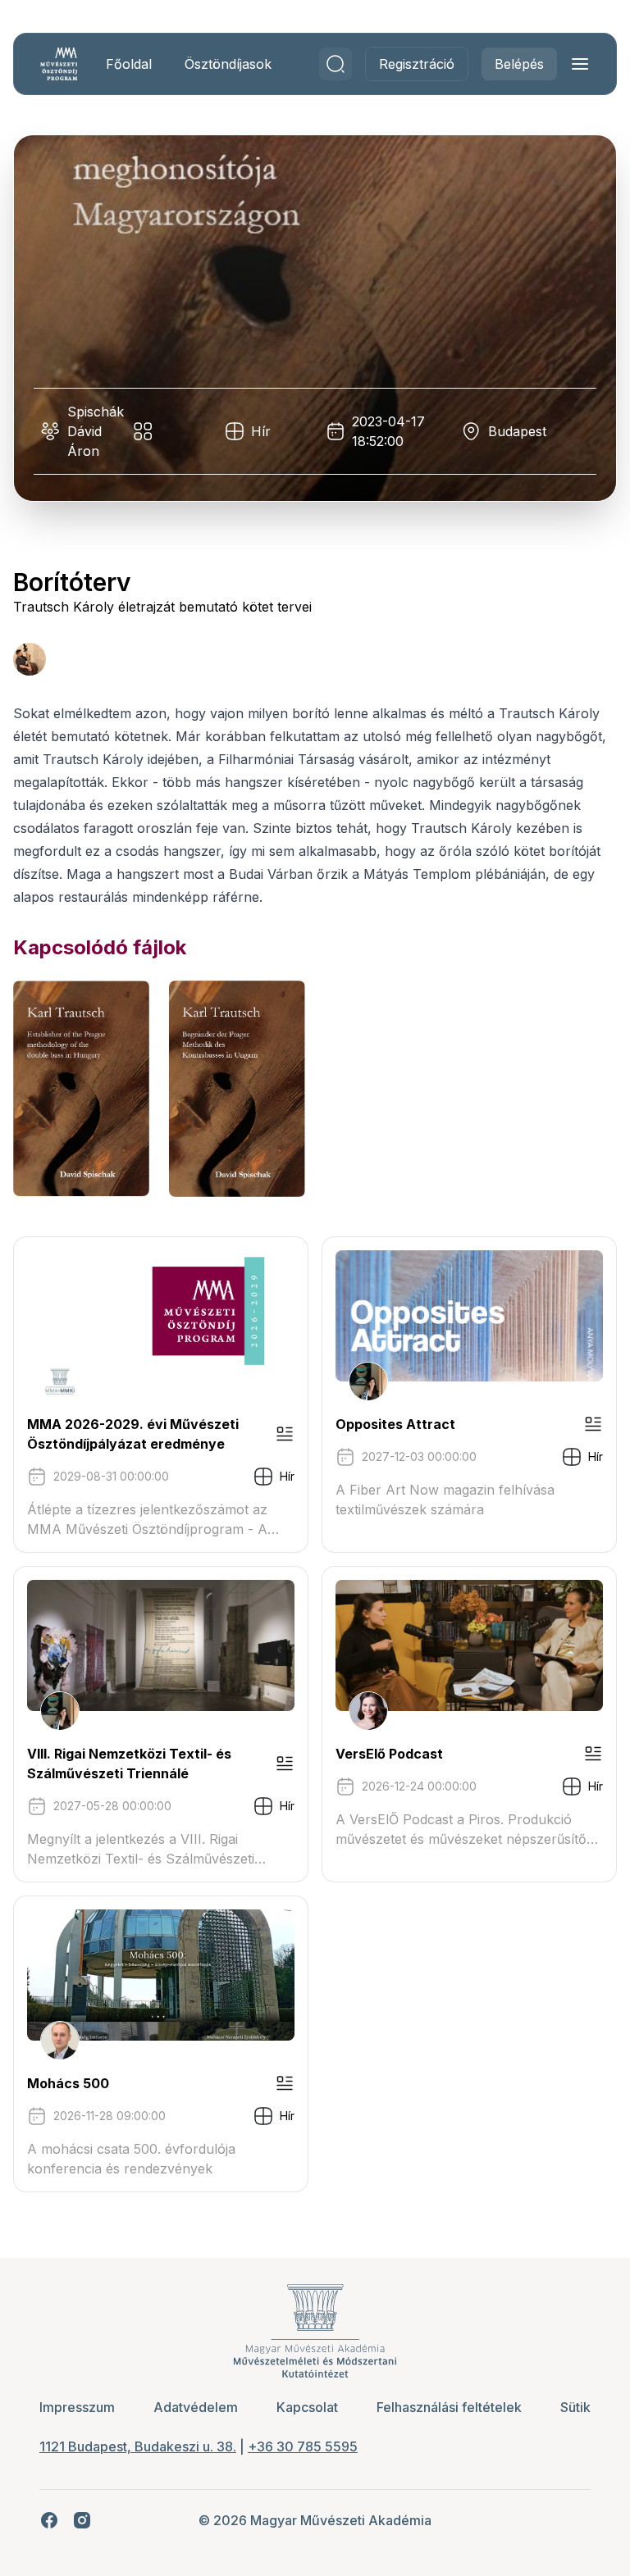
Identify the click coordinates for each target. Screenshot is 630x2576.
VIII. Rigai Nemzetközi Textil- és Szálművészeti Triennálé (129, 1764)
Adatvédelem (196, 2407)
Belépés (519, 64)
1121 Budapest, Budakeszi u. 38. (138, 2446)
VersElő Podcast (389, 1754)
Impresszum (77, 2407)
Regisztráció (417, 64)
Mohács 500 (68, 2083)
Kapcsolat (307, 2407)
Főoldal (129, 64)
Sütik (575, 2407)
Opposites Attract (395, 1424)
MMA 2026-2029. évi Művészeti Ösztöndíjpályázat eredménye (133, 1434)
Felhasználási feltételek (449, 2407)
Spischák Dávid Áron (96, 431)
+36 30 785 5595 (303, 2446)
